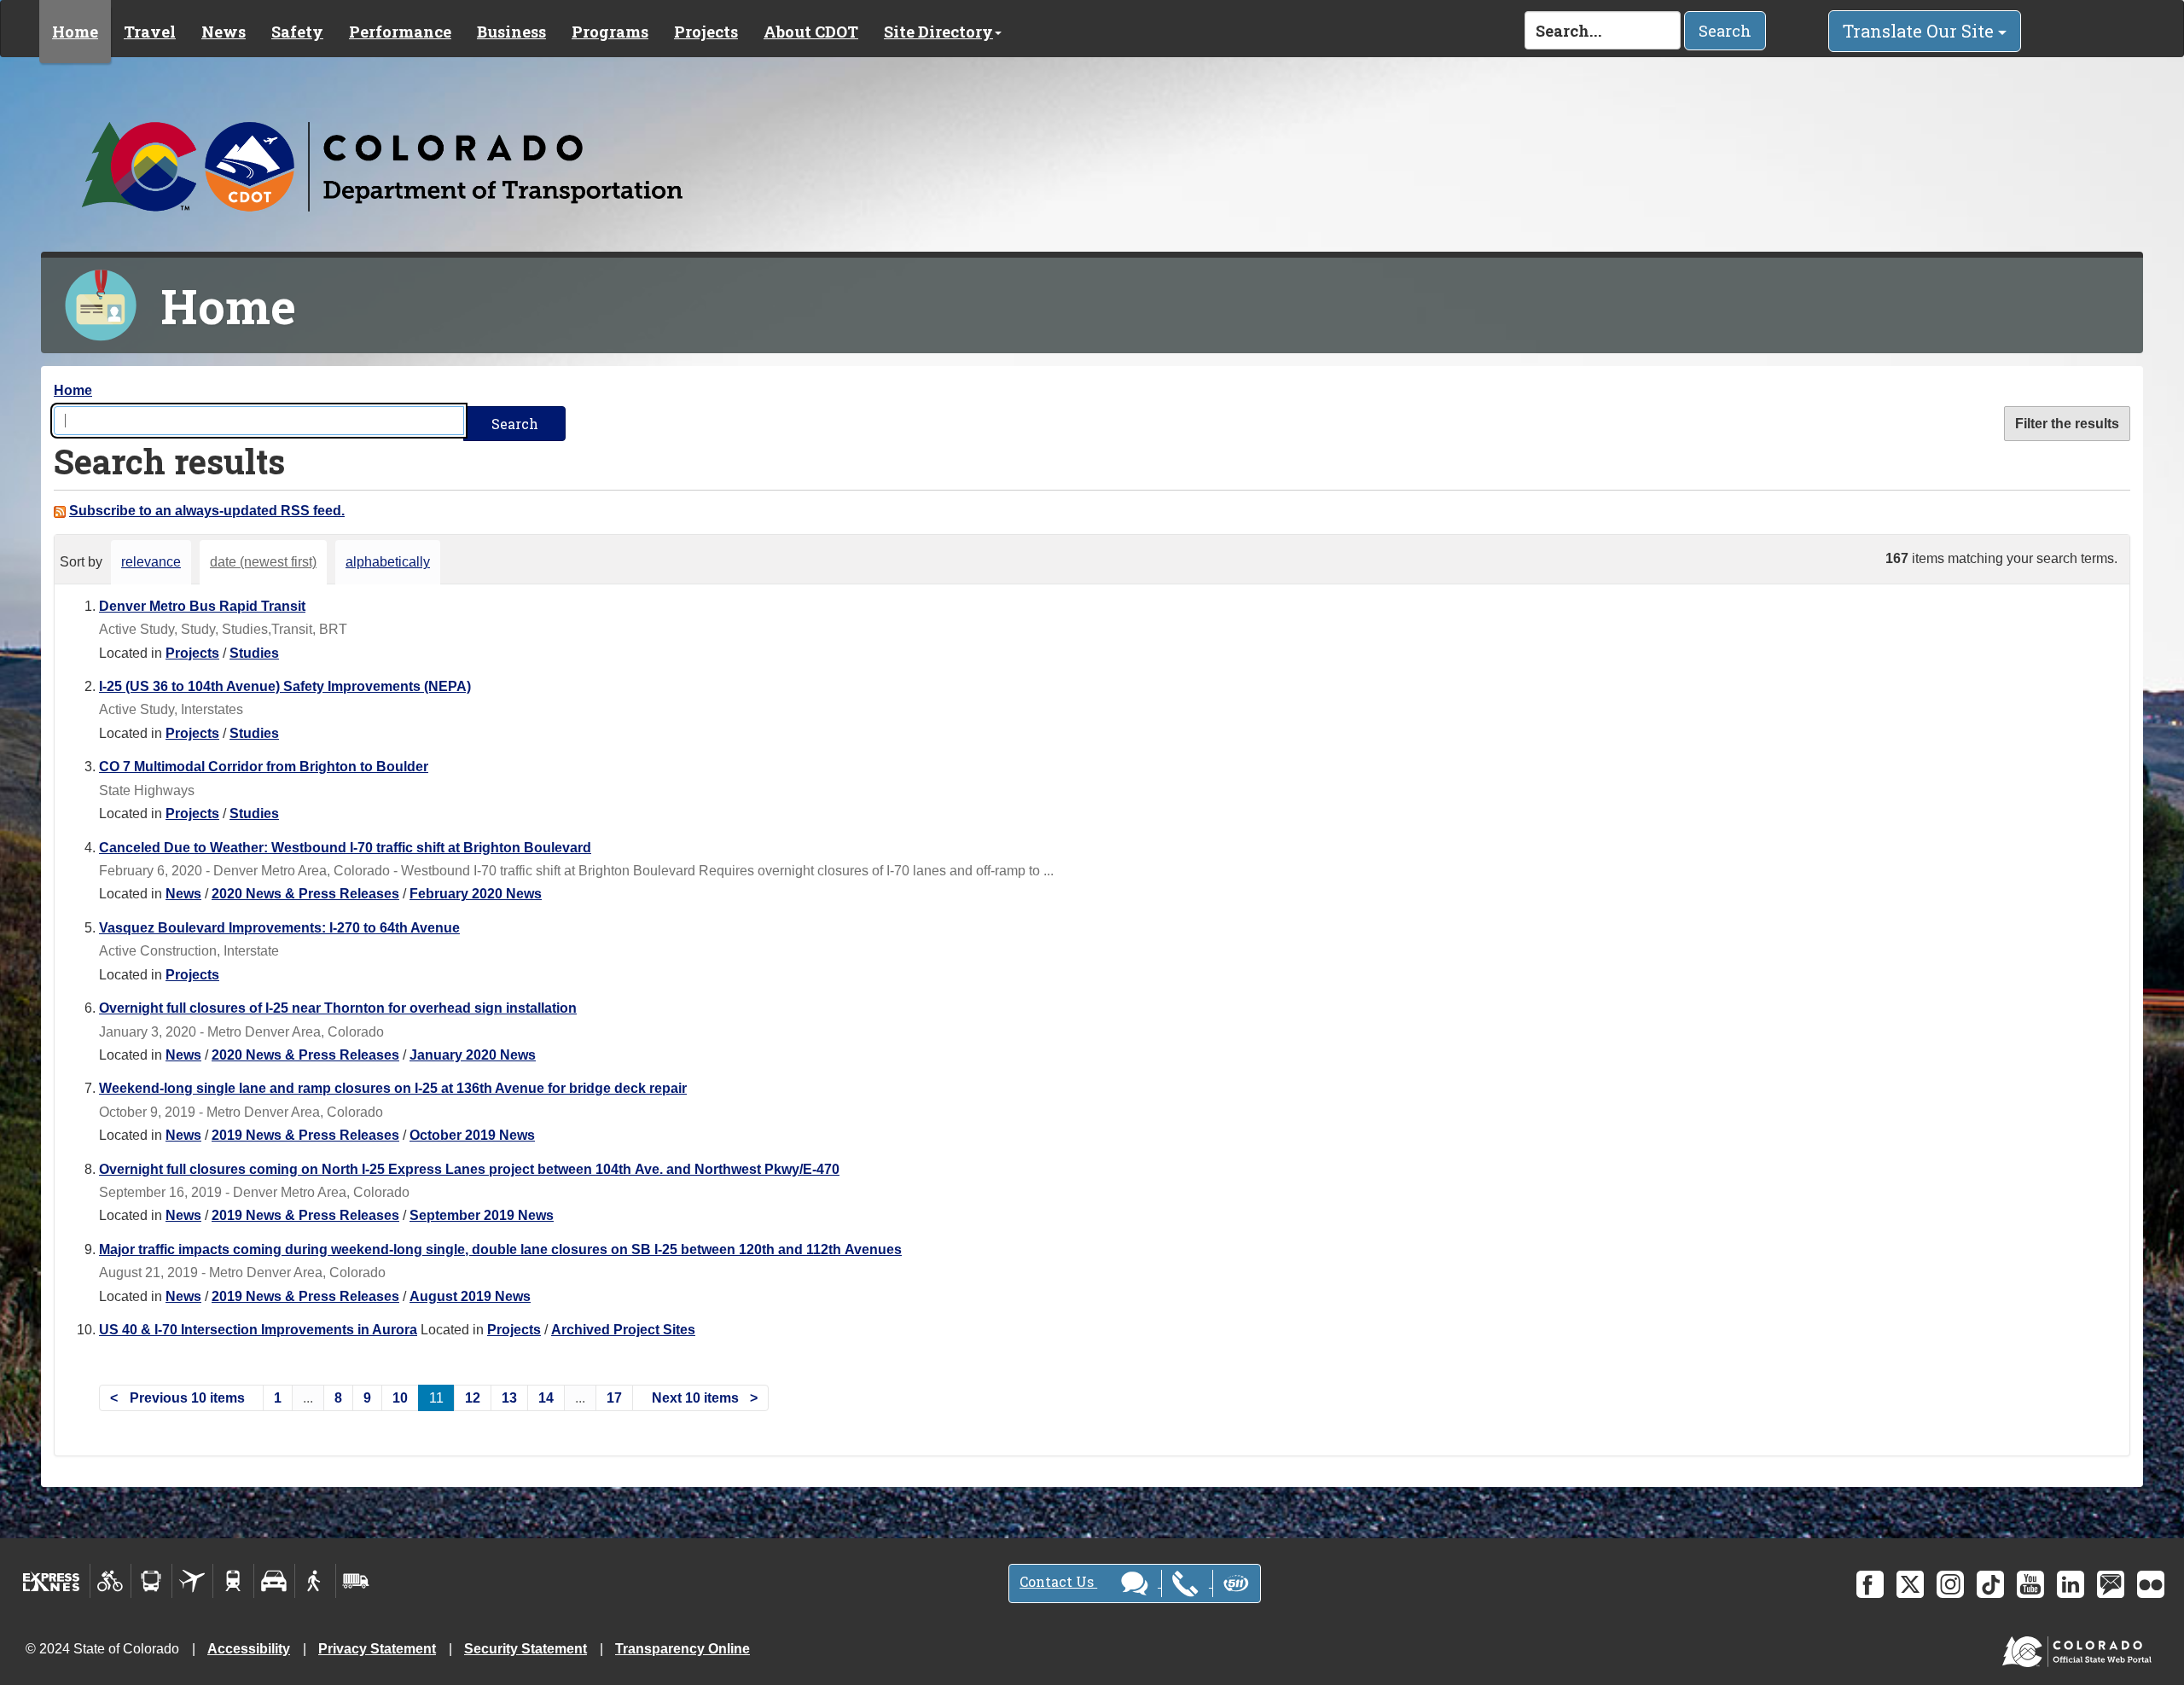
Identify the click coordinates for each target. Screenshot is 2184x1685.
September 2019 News (482, 1215)
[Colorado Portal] (2080, 1648)
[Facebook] (1870, 1584)
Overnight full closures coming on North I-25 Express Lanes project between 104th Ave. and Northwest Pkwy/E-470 (469, 1169)
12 (473, 1398)
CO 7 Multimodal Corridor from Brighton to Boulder (264, 767)
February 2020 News (476, 894)
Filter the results (2067, 424)
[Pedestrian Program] (315, 1581)
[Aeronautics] (192, 1581)
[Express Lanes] (52, 1581)
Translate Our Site (1920, 31)
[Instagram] (1950, 1584)
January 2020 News (473, 1055)
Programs (610, 32)
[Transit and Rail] (151, 1581)
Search (1725, 31)
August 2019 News (470, 1296)
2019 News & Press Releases (305, 1135)
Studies (254, 653)
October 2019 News (472, 1135)
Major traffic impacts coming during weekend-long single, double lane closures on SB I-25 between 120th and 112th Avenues (500, 1249)
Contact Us (1058, 1581)
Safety (297, 32)
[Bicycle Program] (110, 1581)
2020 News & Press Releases (305, 894)
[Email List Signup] (2111, 1584)
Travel (150, 32)
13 (509, 1398)
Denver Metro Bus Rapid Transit (202, 606)
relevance (151, 562)
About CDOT (811, 32)
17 (614, 1398)
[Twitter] (1910, 1584)
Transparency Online (682, 1649)
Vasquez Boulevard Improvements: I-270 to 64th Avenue (279, 928)
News (224, 32)
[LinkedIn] (2071, 1584)
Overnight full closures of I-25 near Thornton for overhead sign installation (338, 1008)
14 (546, 1398)
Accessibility (249, 1649)
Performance (400, 32)
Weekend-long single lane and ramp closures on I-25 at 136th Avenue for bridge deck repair (393, 1088)
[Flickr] (2151, 1584)
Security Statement (526, 1649)
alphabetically (388, 562)
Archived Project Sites (623, 1330)
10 (400, 1398)
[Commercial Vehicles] (356, 1581)
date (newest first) (263, 562)
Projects (706, 32)
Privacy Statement (377, 1649)
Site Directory (938, 32)
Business (511, 32)
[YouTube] (2030, 1584)
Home (75, 32)
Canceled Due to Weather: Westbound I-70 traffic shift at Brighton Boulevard (345, 848)
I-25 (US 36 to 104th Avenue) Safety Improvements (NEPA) (285, 686)
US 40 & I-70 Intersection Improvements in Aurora (258, 1330)
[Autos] (274, 1581)
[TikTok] (1990, 1584)
